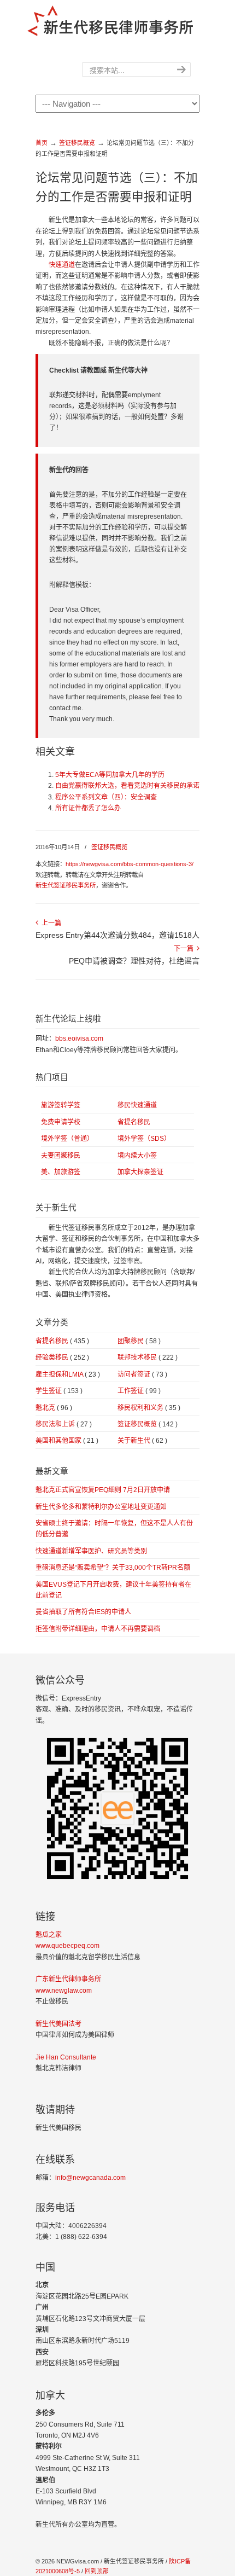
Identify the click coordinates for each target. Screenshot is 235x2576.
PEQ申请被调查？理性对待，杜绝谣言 (134, 961)
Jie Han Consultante (66, 2057)
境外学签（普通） (67, 1139)
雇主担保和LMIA (68, 1374)
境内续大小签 (137, 1156)
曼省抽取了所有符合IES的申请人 (83, 1612)
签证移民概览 (77, 143)
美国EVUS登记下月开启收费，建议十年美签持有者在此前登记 (113, 1590)
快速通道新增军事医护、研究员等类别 (91, 1551)
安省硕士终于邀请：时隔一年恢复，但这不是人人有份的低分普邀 (114, 1529)
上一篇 (50, 923)
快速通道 (62, 265)
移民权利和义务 (149, 1408)
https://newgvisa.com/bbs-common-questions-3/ (130, 864)
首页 (42, 143)
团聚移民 (139, 1341)
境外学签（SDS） (144, 1139)
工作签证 (139, 1391)
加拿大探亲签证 (140, 1172)
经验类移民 (62, 1357)
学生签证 (59, 1391)
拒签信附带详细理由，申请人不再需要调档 (98, 1629)
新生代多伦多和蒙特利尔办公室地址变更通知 (101, 1507)
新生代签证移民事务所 (66, 885)
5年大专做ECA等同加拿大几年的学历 (110, 775)
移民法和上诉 (64, 1424)
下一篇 (185, 949)
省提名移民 (134, 1122)
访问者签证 (142, 1374)
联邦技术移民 (148, 1357)
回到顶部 (97, 2571)
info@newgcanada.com (90, 2178)
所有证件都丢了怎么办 (88, 808)
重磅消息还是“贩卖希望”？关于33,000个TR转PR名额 (113, 1568)
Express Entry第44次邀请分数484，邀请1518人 (117, 935)
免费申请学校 (61, 1122)
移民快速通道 (137, 1105)
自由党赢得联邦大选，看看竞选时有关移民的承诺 (127, 786)
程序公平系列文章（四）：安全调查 (106, 797)
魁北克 (54, 1408)
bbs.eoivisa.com (79, 1038)
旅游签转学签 (61, 1105)
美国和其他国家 (67, 1441)
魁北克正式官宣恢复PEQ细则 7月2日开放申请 (103, 1490)
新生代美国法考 (58, 2024)
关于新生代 (142, 1441)
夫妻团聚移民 (61, 1156)
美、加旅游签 (61, 1172)
